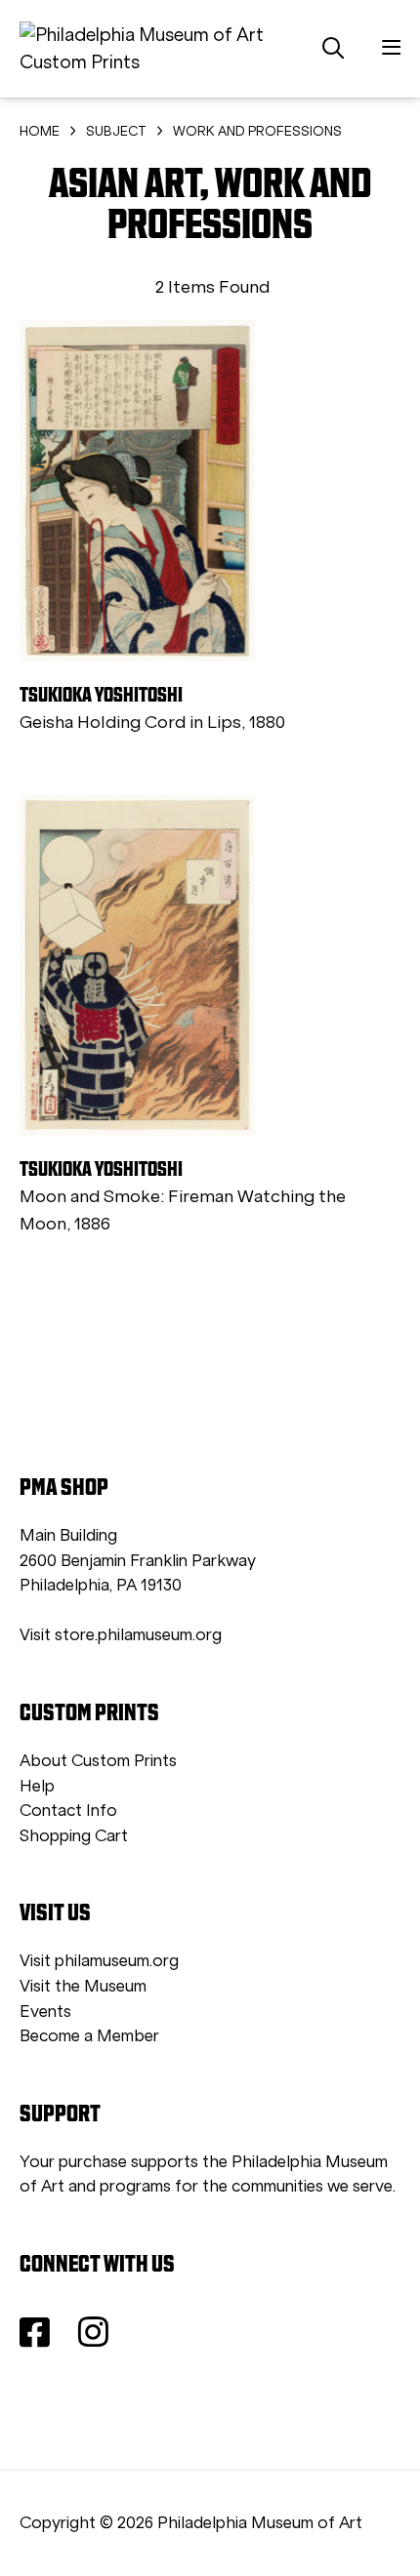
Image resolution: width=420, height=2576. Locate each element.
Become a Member (89, 2036)
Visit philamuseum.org (99, 1961)
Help (37, 1786)
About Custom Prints (98, 1761)
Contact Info (68, 1811)
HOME (40, 131)
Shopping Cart (74, 1836)
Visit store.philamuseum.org (121, 1635)
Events (45, 2012)
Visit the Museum (83, 1986)
